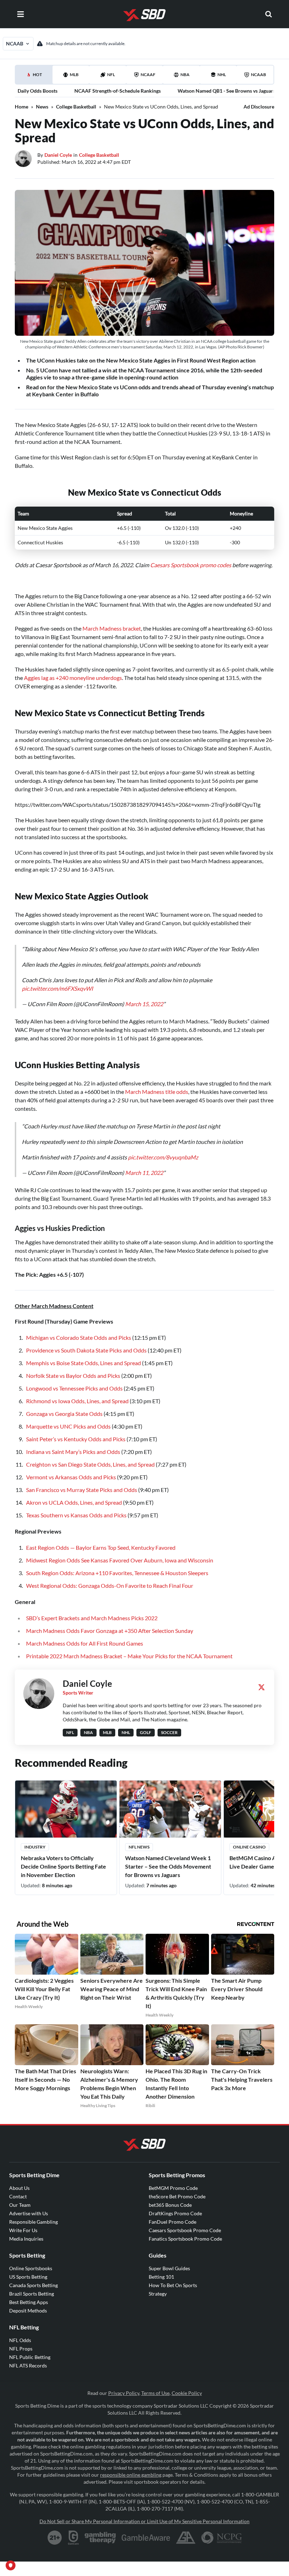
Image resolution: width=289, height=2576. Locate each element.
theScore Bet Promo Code (177, 2196)
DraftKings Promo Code (175, 2213)
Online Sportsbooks (31, 2268)
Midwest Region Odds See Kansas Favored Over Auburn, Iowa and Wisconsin (120, 1560)
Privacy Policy (124, 2393)
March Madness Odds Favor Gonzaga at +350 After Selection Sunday (110, 1631)
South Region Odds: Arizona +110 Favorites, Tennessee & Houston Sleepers (117, 1573)
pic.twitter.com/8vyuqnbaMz (163, 1157)
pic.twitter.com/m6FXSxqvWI (57, 988)
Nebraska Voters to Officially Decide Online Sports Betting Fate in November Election (63, 1866)
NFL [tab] (111, 75)
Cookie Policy (187, 2393)
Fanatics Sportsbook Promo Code (185, 2239)
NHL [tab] (222, 75)
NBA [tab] (185, 75)
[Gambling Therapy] (100, 2538)
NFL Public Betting (30, 2357)
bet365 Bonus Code (170, 2205)
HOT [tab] (35, 78)
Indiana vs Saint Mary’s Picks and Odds (73, 1452)
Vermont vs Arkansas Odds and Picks (71, 1477)
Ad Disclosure (259, 107)
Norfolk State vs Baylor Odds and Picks (73, 1376)
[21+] (55, 2538)
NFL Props (21, 2349)
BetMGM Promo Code (173, 2188)
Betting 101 (161, 2277)
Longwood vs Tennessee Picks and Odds (74, 1388)
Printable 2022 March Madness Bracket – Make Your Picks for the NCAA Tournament (129, 1656)
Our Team (20, 2205)
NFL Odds (20, 2340)
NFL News (139, 1847)
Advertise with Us (29, 2213)
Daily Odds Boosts (38, 91)
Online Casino (249, 1847)
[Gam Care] (73, 2538)
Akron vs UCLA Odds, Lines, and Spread (74, 1502)
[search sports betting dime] (269, 14)
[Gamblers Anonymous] (186, 2538)
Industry (35, 1847)
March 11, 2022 (144, 1173)
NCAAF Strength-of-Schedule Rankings (118, 91)
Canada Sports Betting (33, 2285)
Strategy (158, 2294)
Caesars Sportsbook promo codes (191, 565)
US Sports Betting (28, 2277)
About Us (19, 2188)
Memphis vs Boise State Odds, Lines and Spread (84, 1363)
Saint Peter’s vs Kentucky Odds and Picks (76, 1439)
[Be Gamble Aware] (146, 2538)
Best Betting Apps (29, 2302)
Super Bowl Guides (169, 2268)
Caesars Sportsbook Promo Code (185, 2230)
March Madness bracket (112, 628)
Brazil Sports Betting (32, 2294)
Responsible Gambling (33, 2222)
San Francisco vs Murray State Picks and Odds (82, 1490)
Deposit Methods (28, 2311)
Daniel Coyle (58, 155)
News (42, 107)
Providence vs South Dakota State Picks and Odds (86, 1350)
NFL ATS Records (28, 2366)
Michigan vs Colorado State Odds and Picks (79, 1337)
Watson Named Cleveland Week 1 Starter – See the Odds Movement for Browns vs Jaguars (168, 1866)
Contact (18, 2196)
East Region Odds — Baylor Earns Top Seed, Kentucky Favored (101, 1547)
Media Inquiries (26, 2239)
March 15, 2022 (144, 1004)
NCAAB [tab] (259, 75)
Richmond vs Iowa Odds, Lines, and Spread (77, 1401)
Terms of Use (155, 2393)
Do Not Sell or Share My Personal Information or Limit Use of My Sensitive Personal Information (144, 2521)
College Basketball (76, 107)
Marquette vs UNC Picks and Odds (68, 1426)
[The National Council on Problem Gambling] (222, 2538)
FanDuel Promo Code (173, 2222)
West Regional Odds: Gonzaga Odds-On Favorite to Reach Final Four (110, 1586)
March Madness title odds (157, 1092)
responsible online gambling (131, 2475)
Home (21, 107)
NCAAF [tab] (148, 75)
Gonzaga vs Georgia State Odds (64, 1414)
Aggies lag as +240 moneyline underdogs (73, 678)
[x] (262, 1687)
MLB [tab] (74, 75)
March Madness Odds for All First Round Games (85, 1643)
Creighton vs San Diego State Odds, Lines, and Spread (90, 1464)
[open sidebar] (20, 14)
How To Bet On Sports (173, 2285)
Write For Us (23, 2230)
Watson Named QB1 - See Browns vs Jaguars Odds (233, 91)
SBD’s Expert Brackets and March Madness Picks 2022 (92, 1618)
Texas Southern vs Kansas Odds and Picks (76, 1515)
